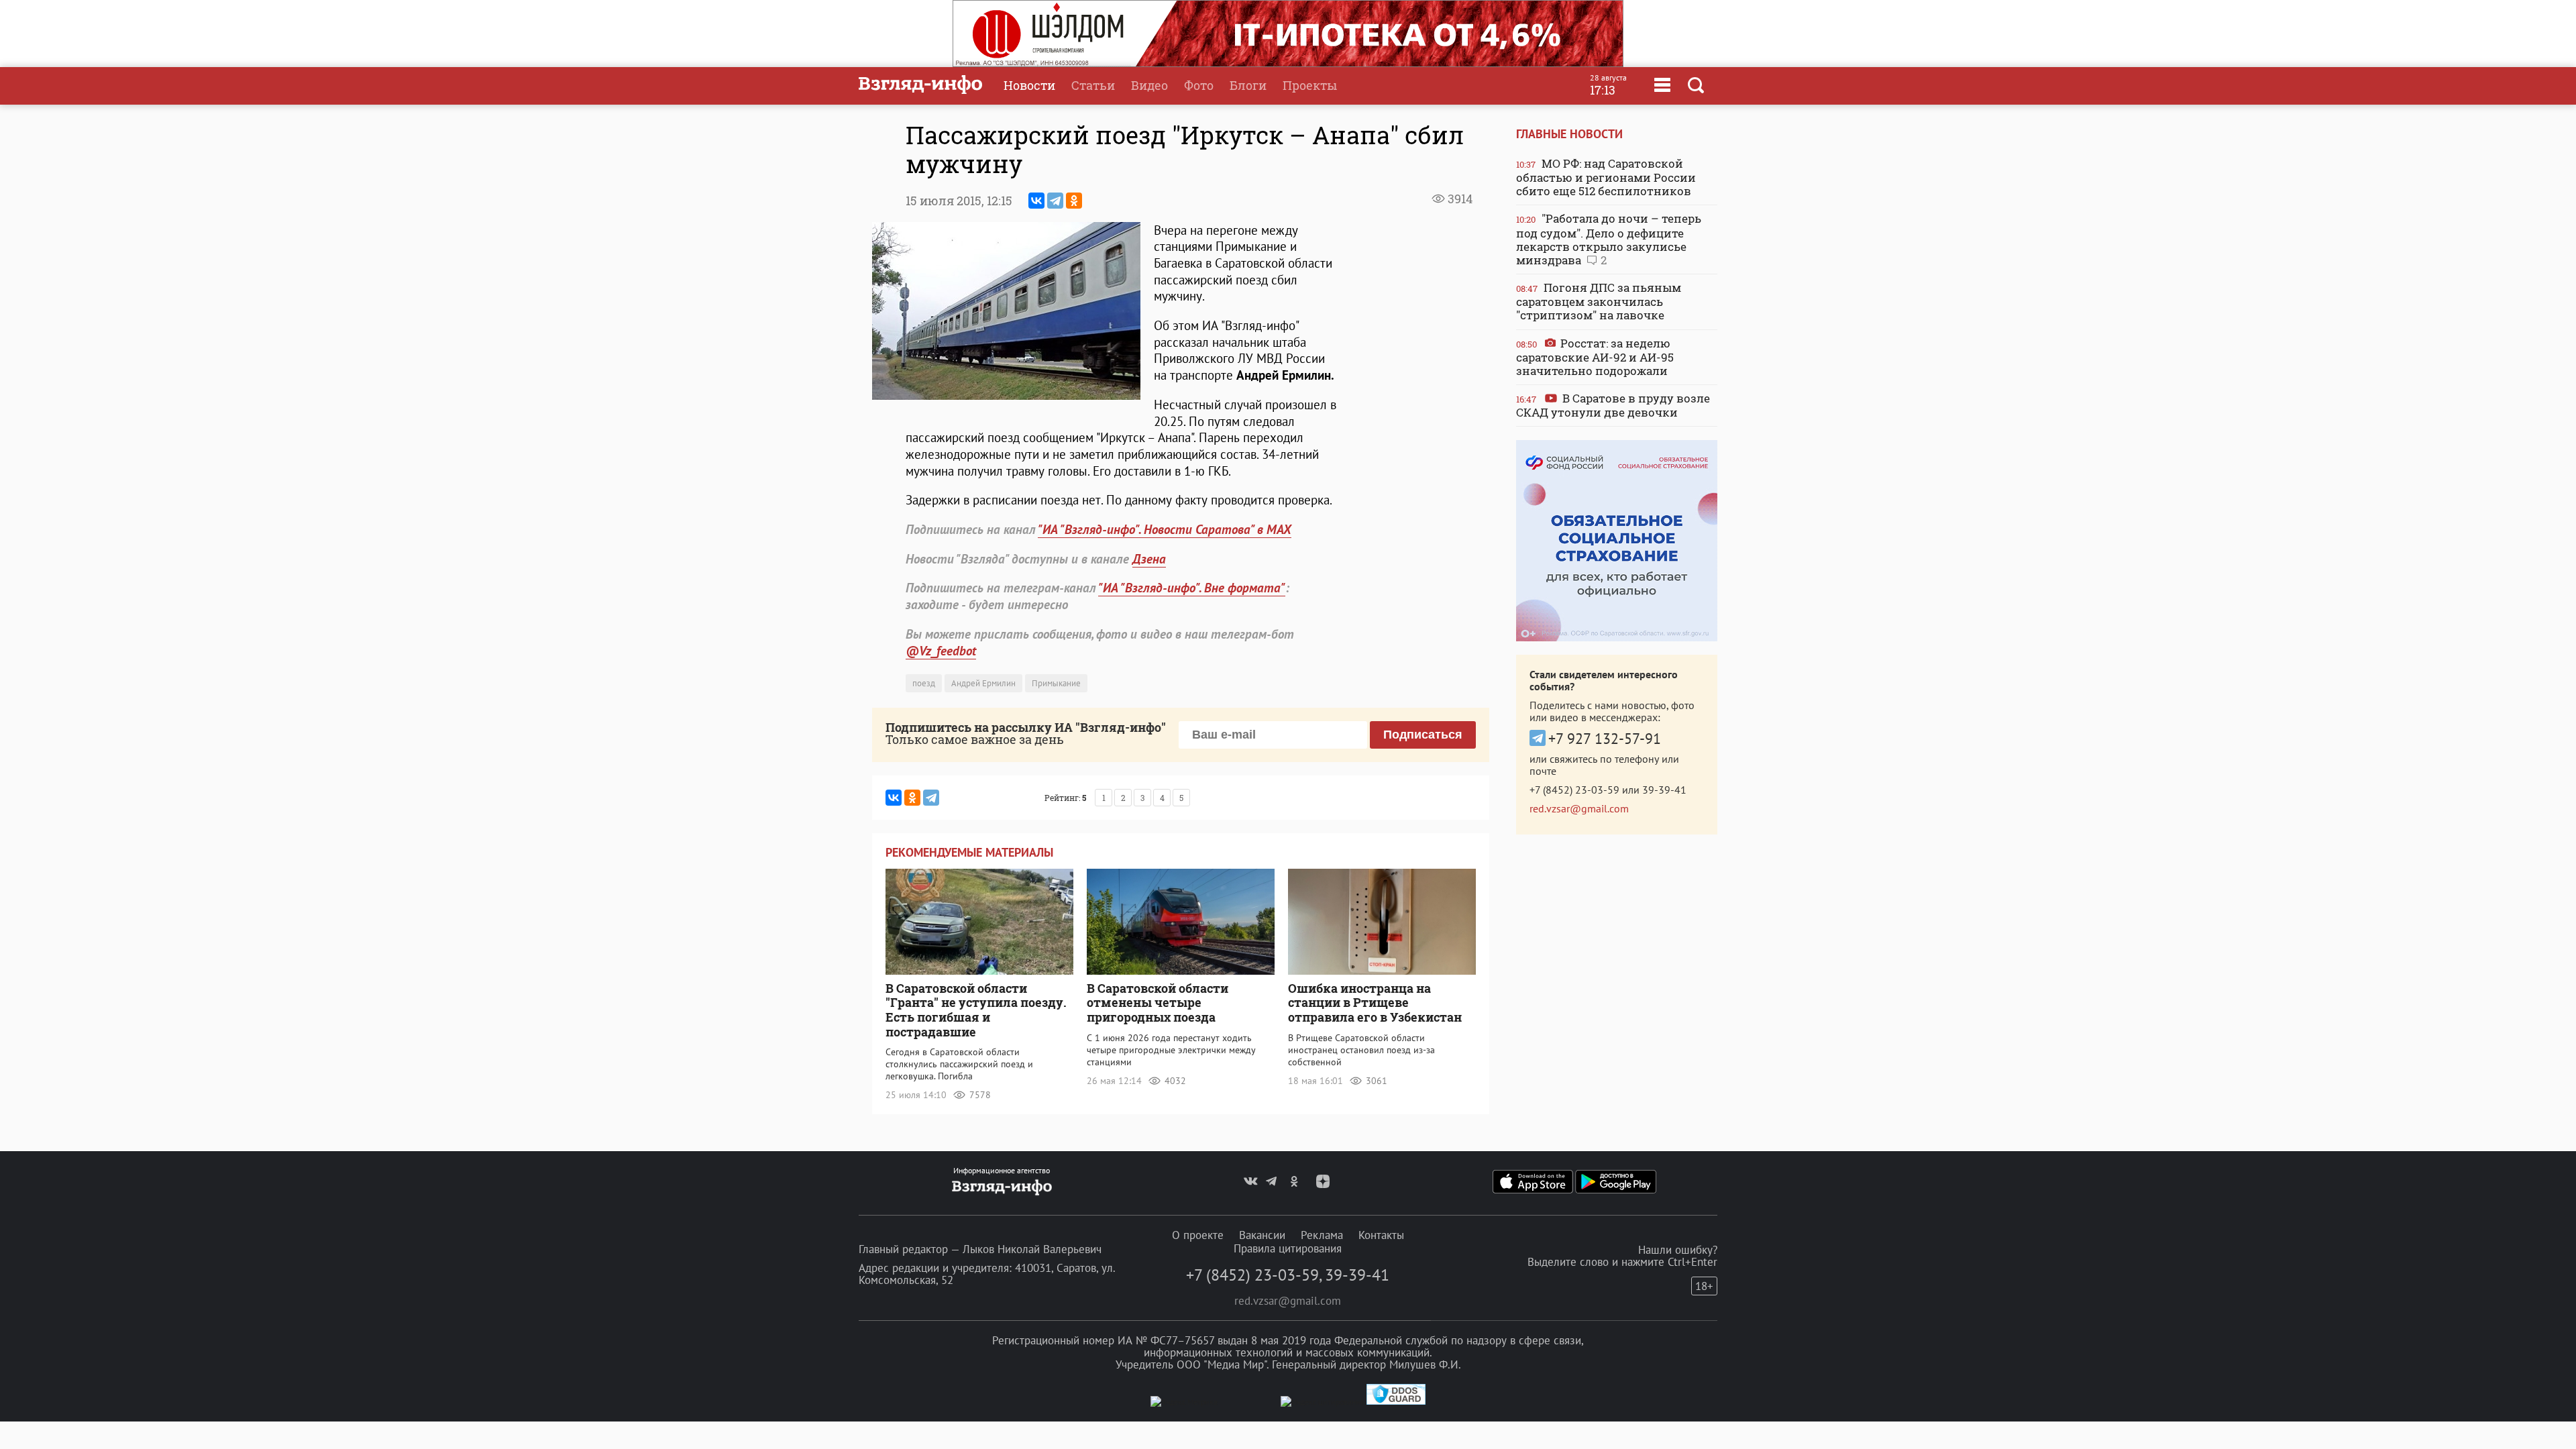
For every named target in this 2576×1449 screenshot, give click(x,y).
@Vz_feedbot (941, 651)
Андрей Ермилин (983, 683)
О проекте (1198, 1235)
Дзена (1149, 559)
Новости (1029, 85)
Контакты (1381, 1235)
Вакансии (1262, 1235)
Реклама (1322, 1235)
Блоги (1248, 85)
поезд (924, 683)
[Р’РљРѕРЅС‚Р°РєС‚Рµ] (1036, 201)
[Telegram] (1055, 201)
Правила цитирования (1288, 1248)
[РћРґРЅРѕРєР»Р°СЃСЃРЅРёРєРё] (1074, 201)
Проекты (1310, 85)
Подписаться (1423, 735)
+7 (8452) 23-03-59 (1574, 790)
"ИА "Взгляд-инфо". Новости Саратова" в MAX (1165, 529)
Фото (1199, 85)
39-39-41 (1664, 790)
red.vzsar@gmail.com (1579, 808)
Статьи (1093, 85)
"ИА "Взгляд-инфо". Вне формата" (1192, 588)
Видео (1149, 85)
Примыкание (1056, 683)
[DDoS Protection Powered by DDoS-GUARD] (1396, 1402)
